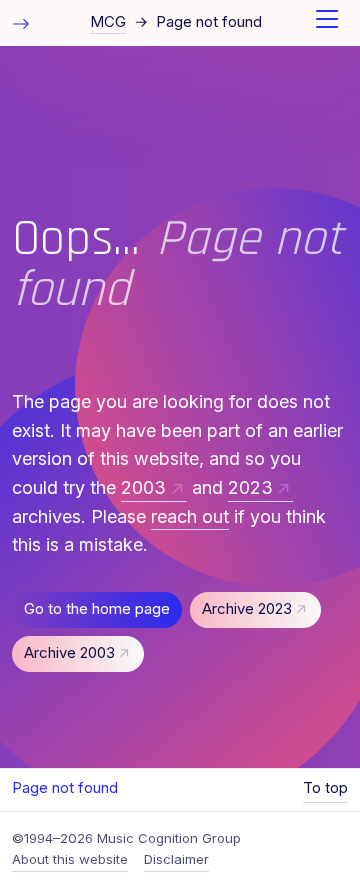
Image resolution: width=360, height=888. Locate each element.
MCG (108, 22)
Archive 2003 (69, 653)
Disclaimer (176, 859)
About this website (70, 859)
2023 (250, 487)
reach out (190, 516)
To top (325, 788)
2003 (143, 487)
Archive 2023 (247, 609)
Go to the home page (97, 609)
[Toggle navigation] (327, 23)
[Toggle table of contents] (21, 22)
